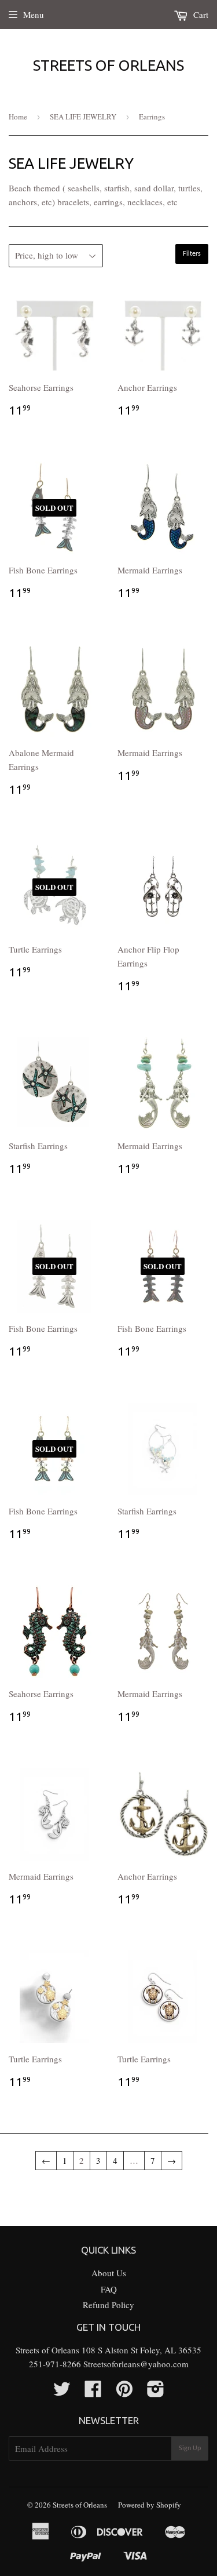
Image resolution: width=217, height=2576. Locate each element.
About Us (109, 2273)
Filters (192, 254)
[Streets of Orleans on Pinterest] (124, 2392)
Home (18, 117)
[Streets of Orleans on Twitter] (62, 2392)
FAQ (109, 2289)
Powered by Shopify (150, 2505)
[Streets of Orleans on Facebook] (93, 2392)
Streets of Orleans (108, 65)
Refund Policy (108, 2305)
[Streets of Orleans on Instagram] (156, 2392)
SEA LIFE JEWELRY (83, 117)
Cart (200, 14)
